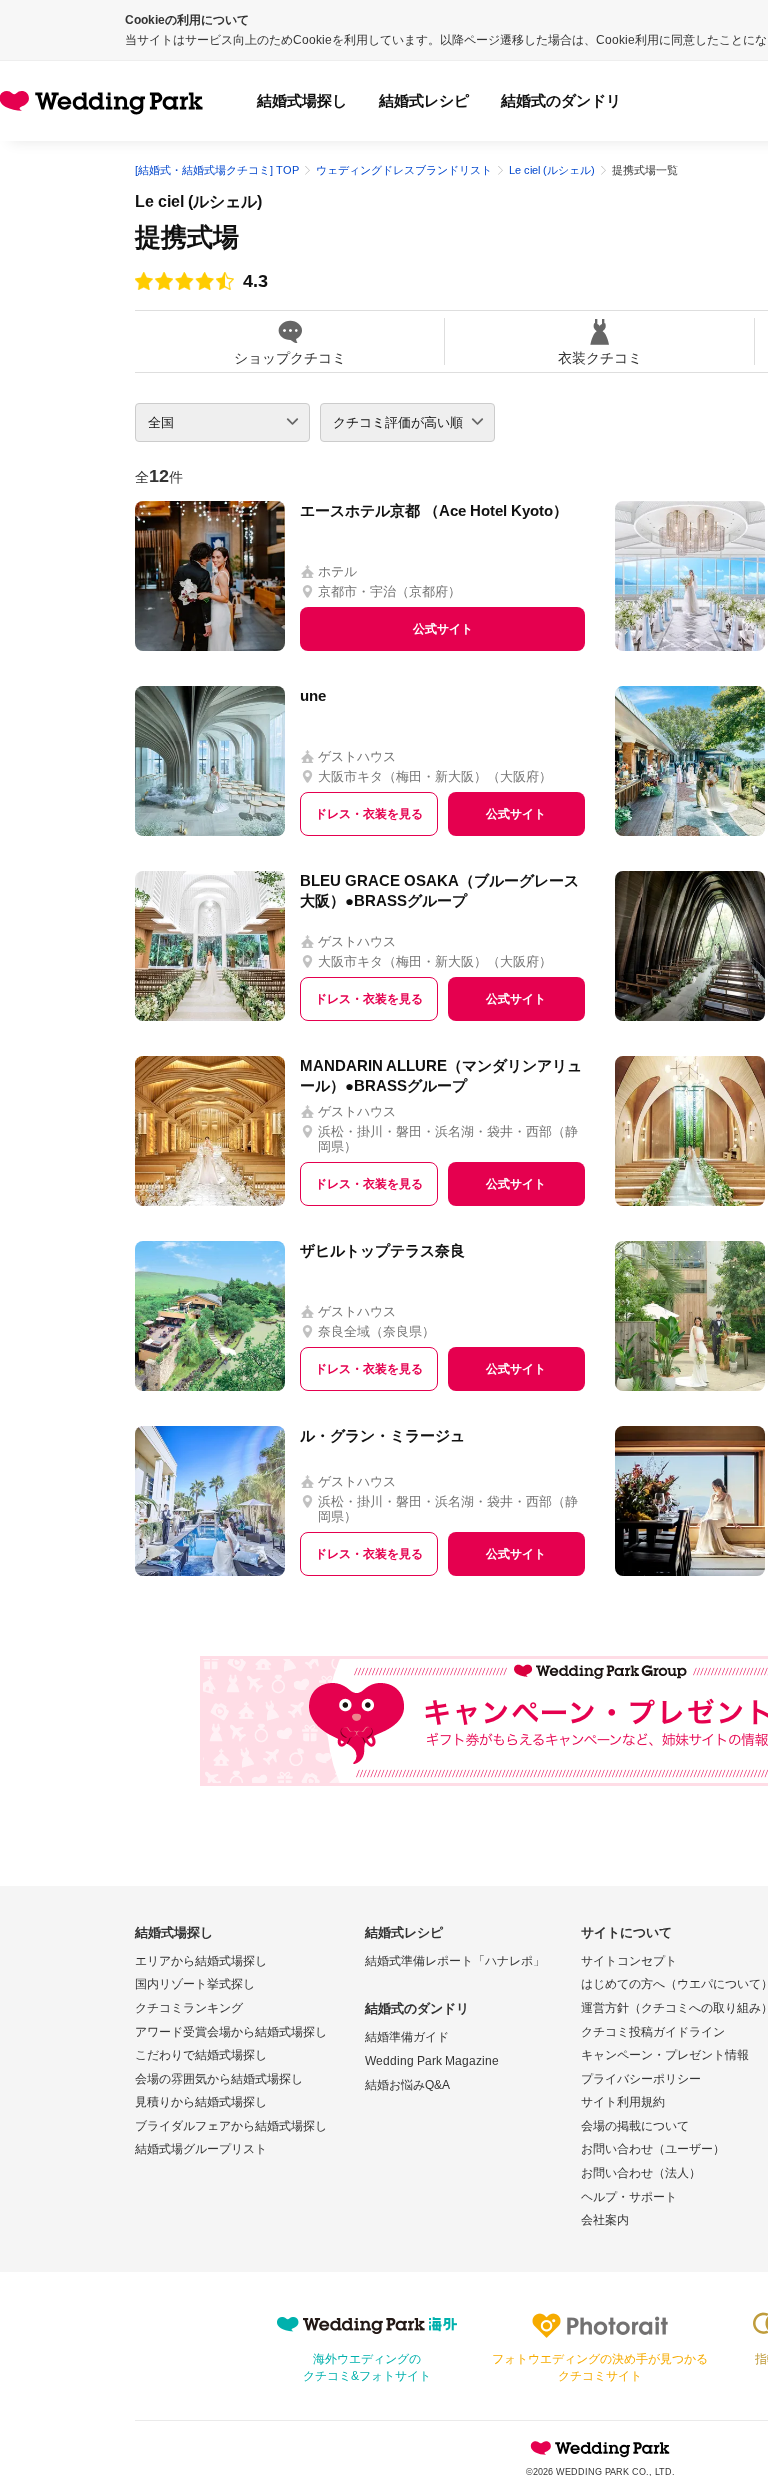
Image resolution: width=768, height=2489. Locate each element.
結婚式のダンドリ (561, 100)
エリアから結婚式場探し (201, 1961)
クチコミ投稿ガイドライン (653, 2032)
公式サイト (443, 629)
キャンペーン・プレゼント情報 (665, 2055)
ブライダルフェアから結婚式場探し (231, 2126)
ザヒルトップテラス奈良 (382, 1250)
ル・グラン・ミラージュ (382, 1435)
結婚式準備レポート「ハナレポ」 (455, 1961)
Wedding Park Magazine (432, 2061)
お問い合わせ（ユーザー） (653, 2149)
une (313, 695)
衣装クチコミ (600, 357)
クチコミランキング (189, 2008)
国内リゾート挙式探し (195, 1984)
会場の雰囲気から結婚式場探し (219, 2079)
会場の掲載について (635, 2126)
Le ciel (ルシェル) (198, 201)
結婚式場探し (302, 100)
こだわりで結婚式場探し (201, 2055)
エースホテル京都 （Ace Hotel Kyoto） (434, 510)
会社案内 (605, 2220)
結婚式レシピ (424, 100)
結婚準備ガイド (407, 2037)
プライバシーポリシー (641, 2079)
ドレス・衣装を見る (369, 814)
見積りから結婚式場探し (201, 2102)
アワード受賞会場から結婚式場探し (231, 2032)
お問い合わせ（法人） (641, 2173)
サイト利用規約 (623, 2102)
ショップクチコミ (290, 357)
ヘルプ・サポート (629, 2197)
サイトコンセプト (629, 1961)
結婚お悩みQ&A (407, 2085)
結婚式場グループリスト (201, 2149)
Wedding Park (600, 2448)
